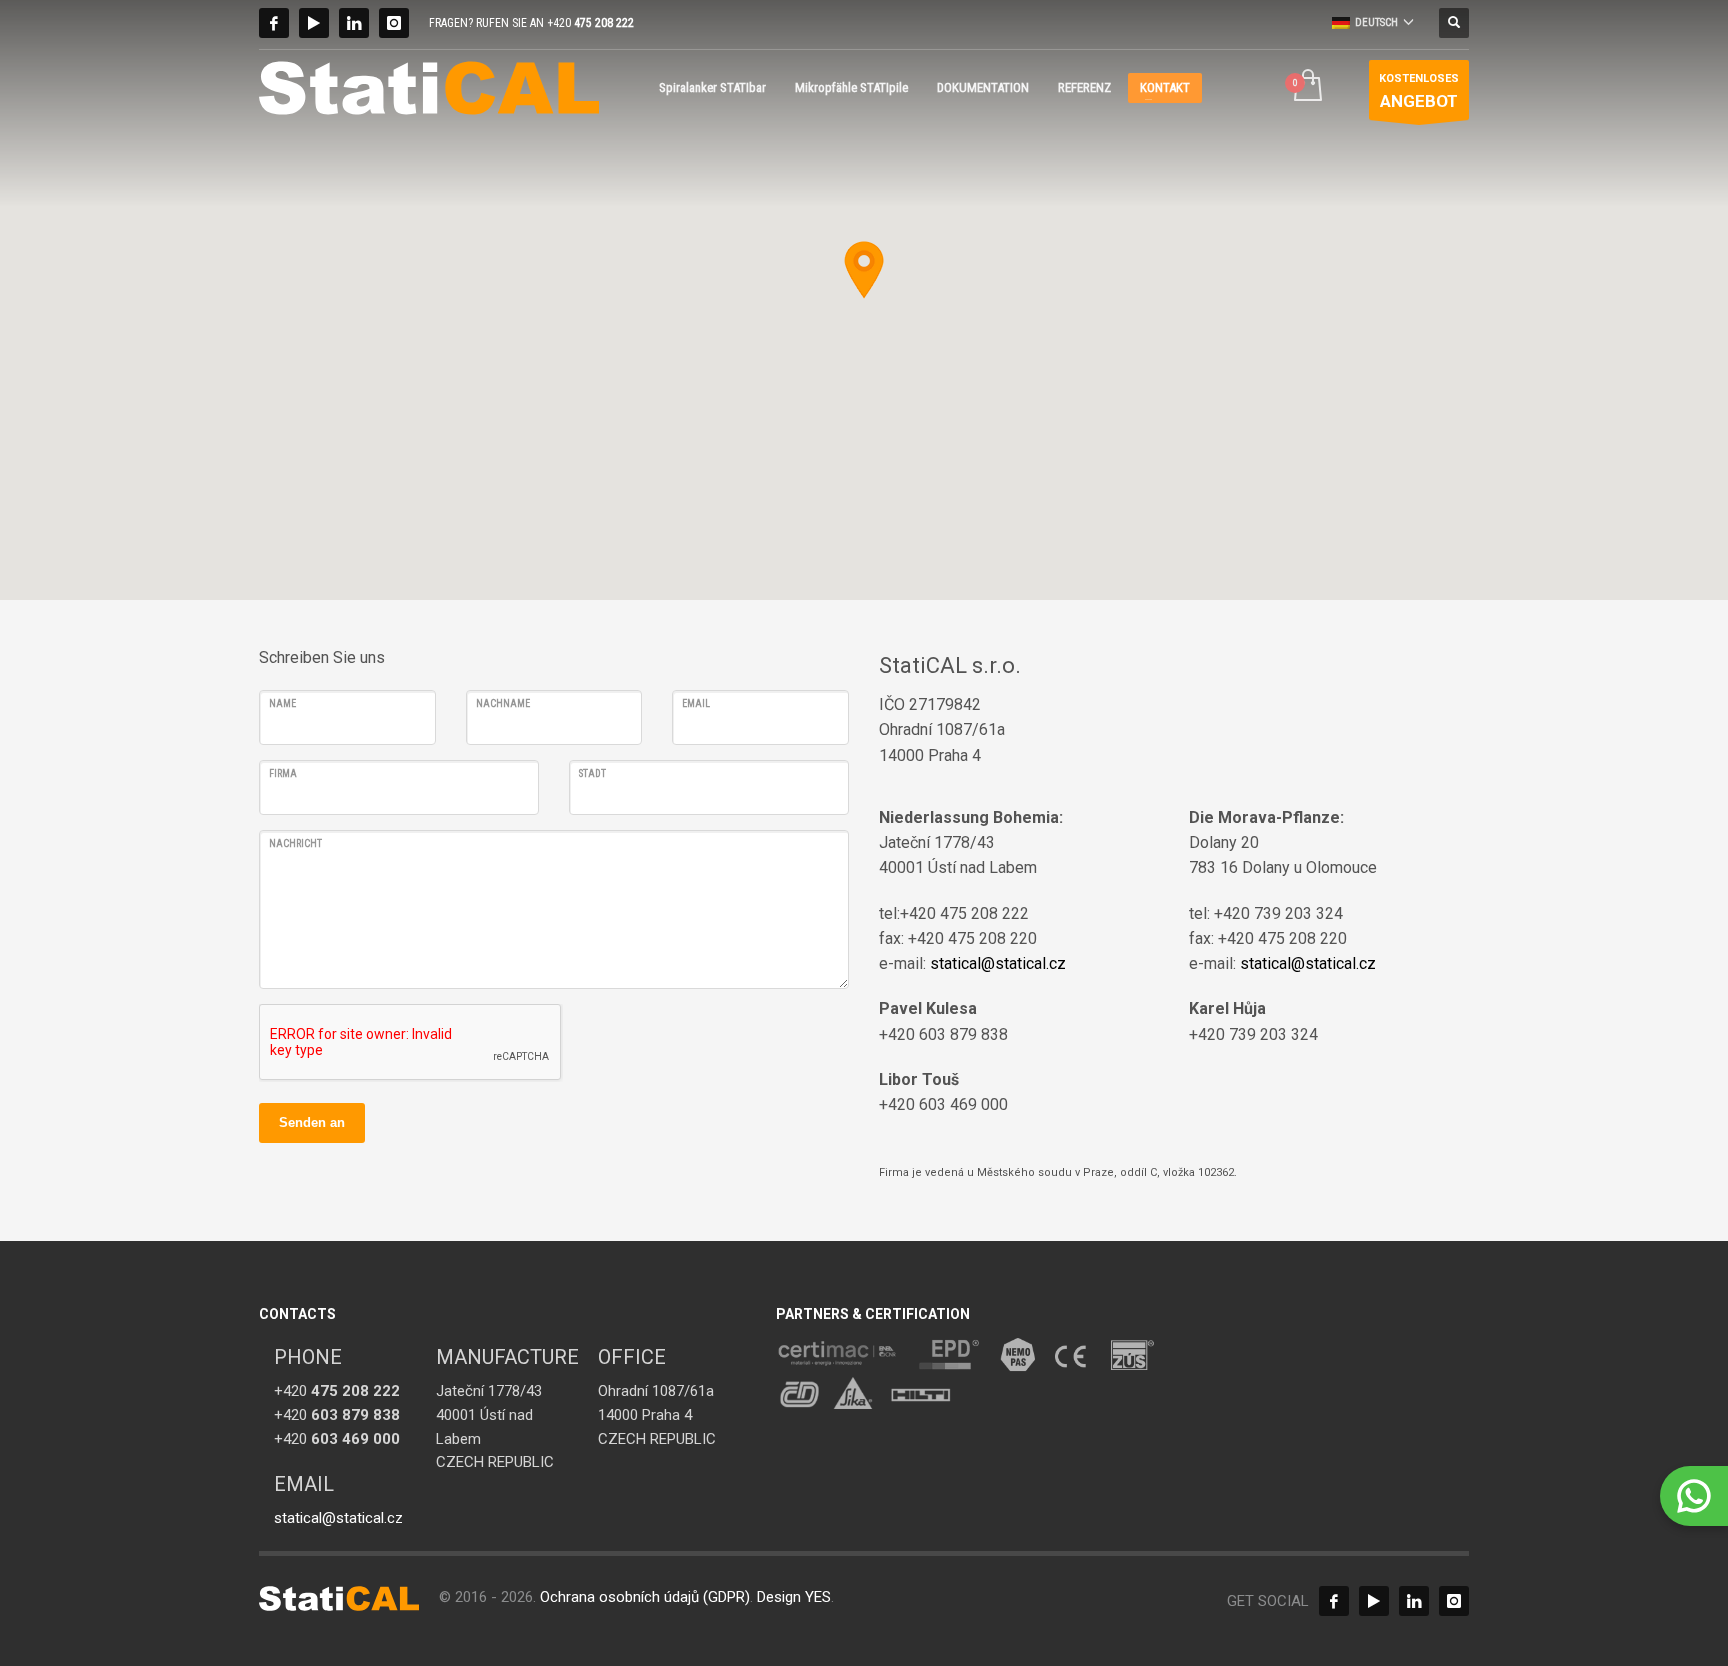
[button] (864, 270)
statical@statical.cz (998, 963)
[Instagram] (394, 23)
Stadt (592, 773)
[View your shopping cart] (1306, 87)
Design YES (794, 1597)
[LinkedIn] (354, 23)
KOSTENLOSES (1419, 91)
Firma (283, 773)
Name (282, 703)
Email (696, 703)
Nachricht (295, 843)
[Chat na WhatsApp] (1694, 1496)
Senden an (312, 1122)
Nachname (503, 703)
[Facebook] (274, 23)
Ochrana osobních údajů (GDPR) (645, 1597)
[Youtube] (314, 23)
